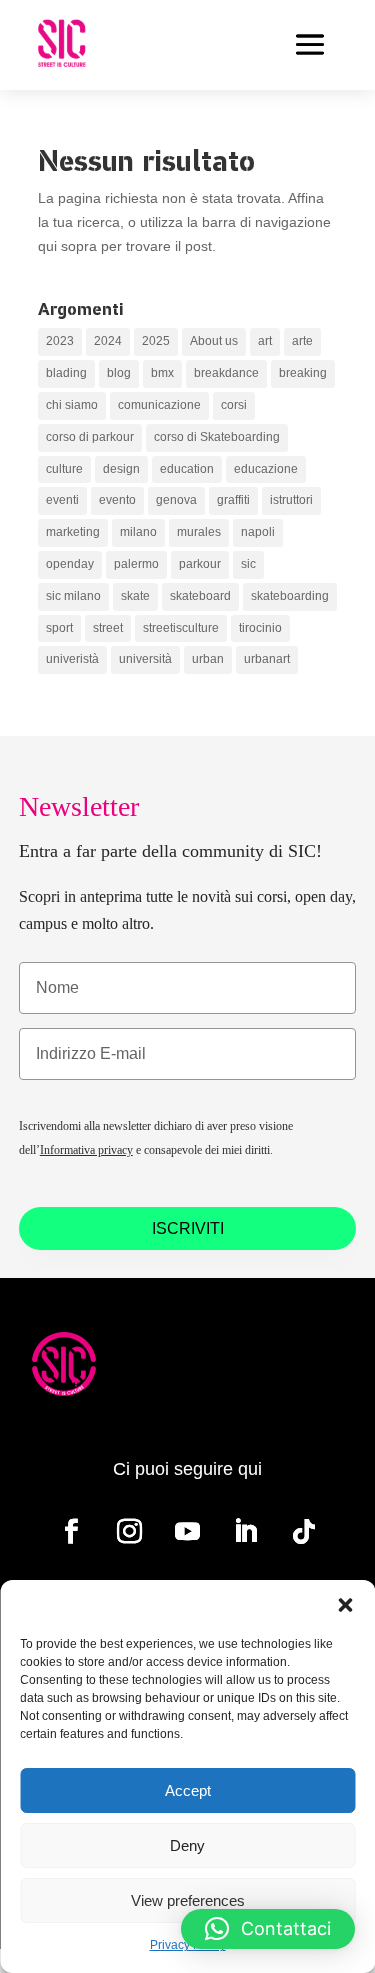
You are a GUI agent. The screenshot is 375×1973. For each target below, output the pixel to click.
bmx (162, 373)
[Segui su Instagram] (130, 1532)
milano (138, 532)
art (265, 341)
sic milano (73, 596)
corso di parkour (90, 437)
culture (64, 469)
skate (135, 596)
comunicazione (159, 405)
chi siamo (72, 405)
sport (59, 628)
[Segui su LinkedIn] (246, 1532)
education (187, 469)
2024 (108, 341)
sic (248, 564)
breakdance (226, 373)
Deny (187, 1845)
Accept (188, 1790)
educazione (266, 469)
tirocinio (260, 628)
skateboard (200, 596)
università (145, 659)
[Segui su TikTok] (304, 1532)
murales (199, 532)
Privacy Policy (188, 1945)
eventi (62, 500)
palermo (136, 564)
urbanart (267, 659)
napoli (258, 532)
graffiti (233, 500)
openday (70, 564)
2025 (156, 341)
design (121, 469)
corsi (234, 405)
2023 (60, 341)
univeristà (72, 659)
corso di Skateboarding (217, 437)
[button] (345, 1605)
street (108, 628)
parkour (200, 564)
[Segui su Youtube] (188, 1532)
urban (208, 659)
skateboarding (290, 596)
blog (119, 373)
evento (117, 500)
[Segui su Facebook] (72, 1532)
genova (176, 500)
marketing (73, 532)
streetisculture (181, 628)
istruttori (291, 500)
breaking (303, 373)
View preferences (188, 1900)
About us (214, 341)
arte (302, 341)
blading (66, 373)
